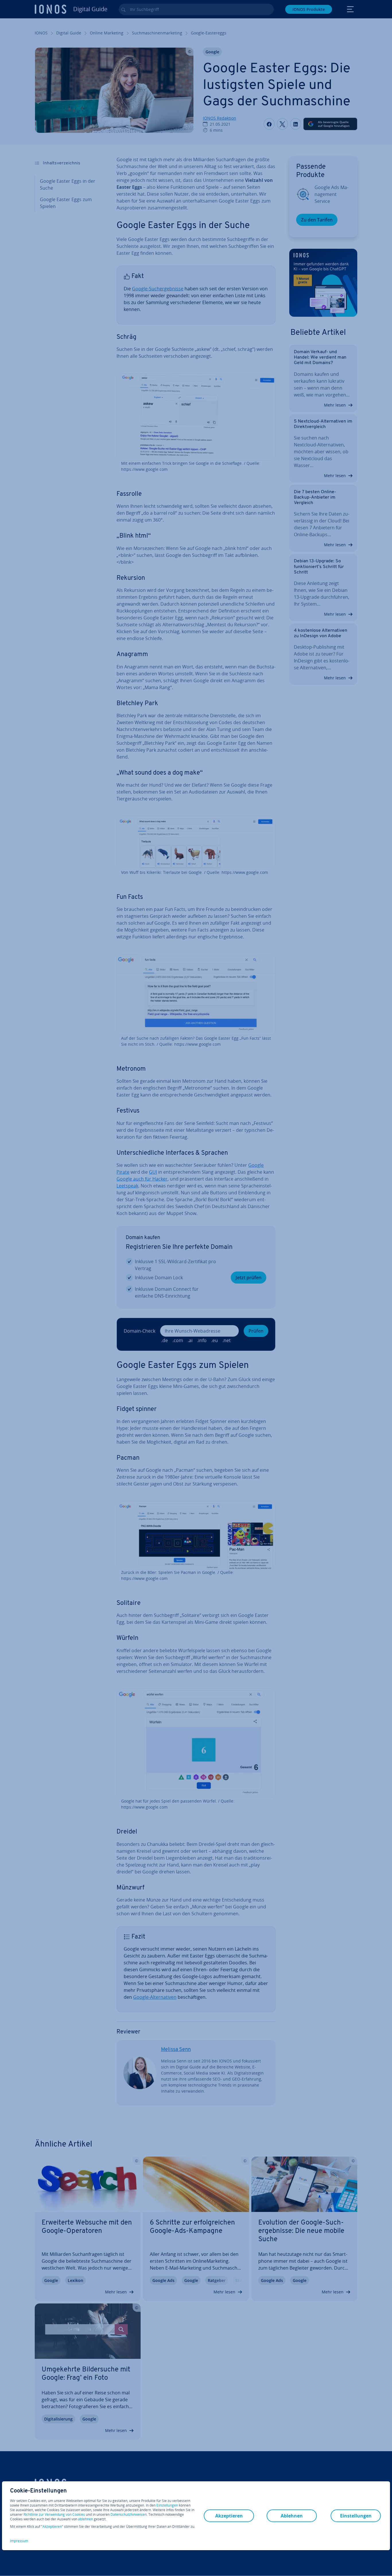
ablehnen (86, 2519)
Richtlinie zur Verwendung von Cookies (54, 2514)
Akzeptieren (52, 2527)
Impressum (19, 2541)
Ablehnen (292, 2516)
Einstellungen (167, 2505)
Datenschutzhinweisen (129, 2514)
